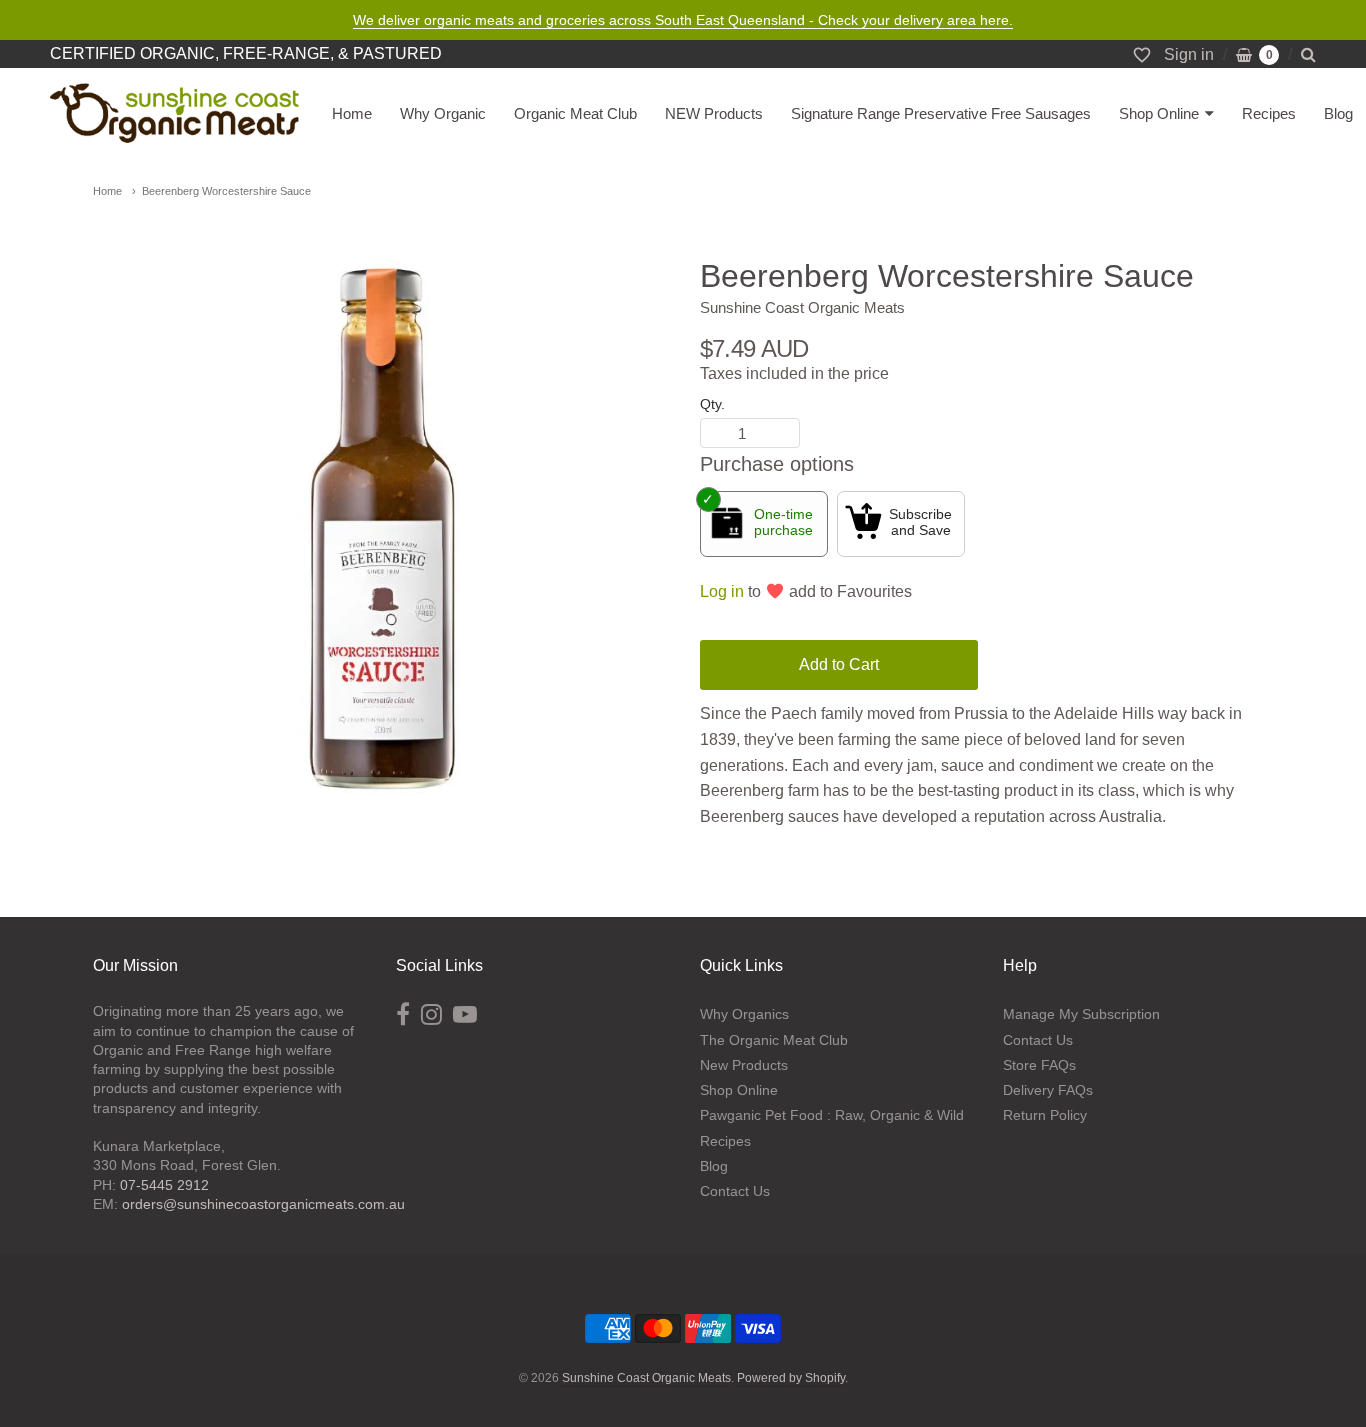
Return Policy (1045, 1115)
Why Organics (744, 1014)
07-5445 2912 (164, 1185)
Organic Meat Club (575, 113)
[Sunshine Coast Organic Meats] (175, 114)
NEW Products (714, 113)
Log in (722, 591)
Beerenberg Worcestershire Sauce (226, 191)
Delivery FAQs (1048, 1090)
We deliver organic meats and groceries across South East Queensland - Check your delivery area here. (683, 20)
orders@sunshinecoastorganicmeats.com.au (263, 1204)
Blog (1338, 113)
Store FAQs (1039, 1065)
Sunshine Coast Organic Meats (802, 307)
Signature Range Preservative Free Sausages (941, 113)
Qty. (712, 404)
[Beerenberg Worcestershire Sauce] (379, 546)
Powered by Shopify (791, 1378)
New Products (744, 1065)
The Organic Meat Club (774, 1040)
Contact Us (735, 1191)
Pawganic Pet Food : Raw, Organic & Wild (832, 1115)
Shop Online (1159, 113)
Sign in (1189, 54)
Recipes (1269, 113)
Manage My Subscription (1081, 1014)
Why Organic (443, 113)
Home (352, 113)
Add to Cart (839, 664)
